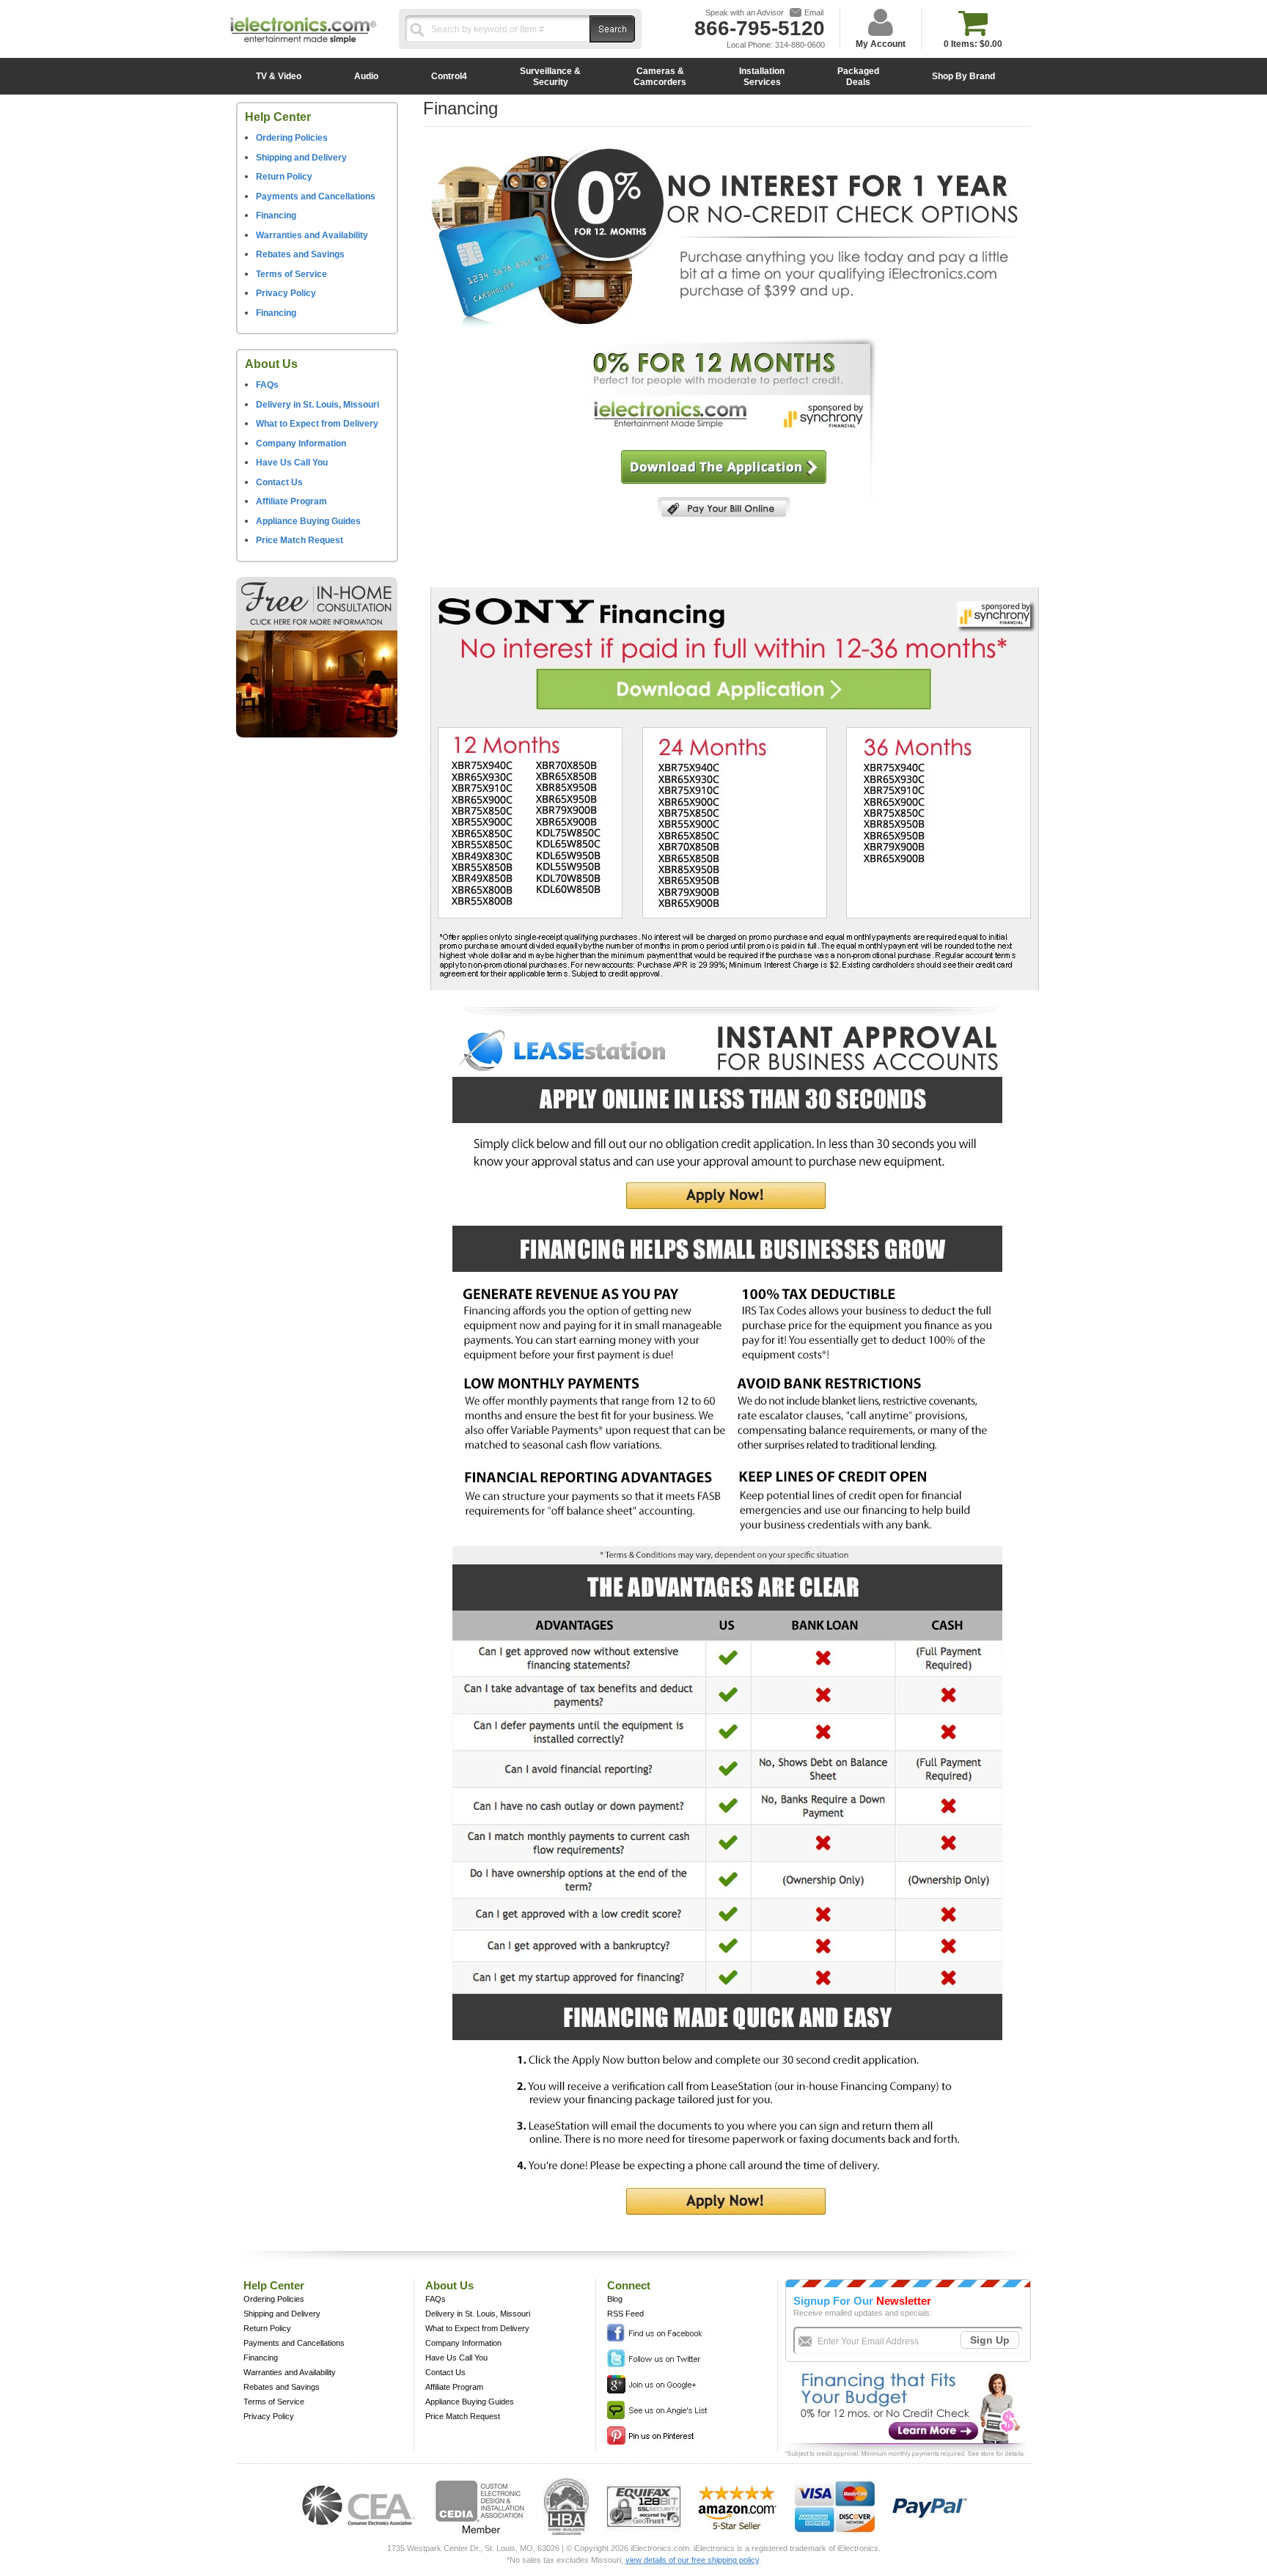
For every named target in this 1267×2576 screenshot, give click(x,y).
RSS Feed (625, 2314)
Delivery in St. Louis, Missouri (317, 405)
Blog (615, 2299)
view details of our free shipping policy (692, 2560)
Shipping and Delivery (301, 158)
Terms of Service (291, 274)
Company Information (301, 444)
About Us (271, 364)
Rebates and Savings (300, 254)
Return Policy (284, 177)
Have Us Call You (292, 463)
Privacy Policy (286, 293)
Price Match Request (300, 540)
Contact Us (279, 482)
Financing (276, 216)
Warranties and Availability (312, 235)
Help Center (278, 117)
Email (814, 12)
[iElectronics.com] (304, 45)
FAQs (267, 385)
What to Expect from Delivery (317, 424)
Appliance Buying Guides (308, 521)
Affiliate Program (291, 501)
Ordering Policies (292, 138)
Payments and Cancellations (316, 196)
